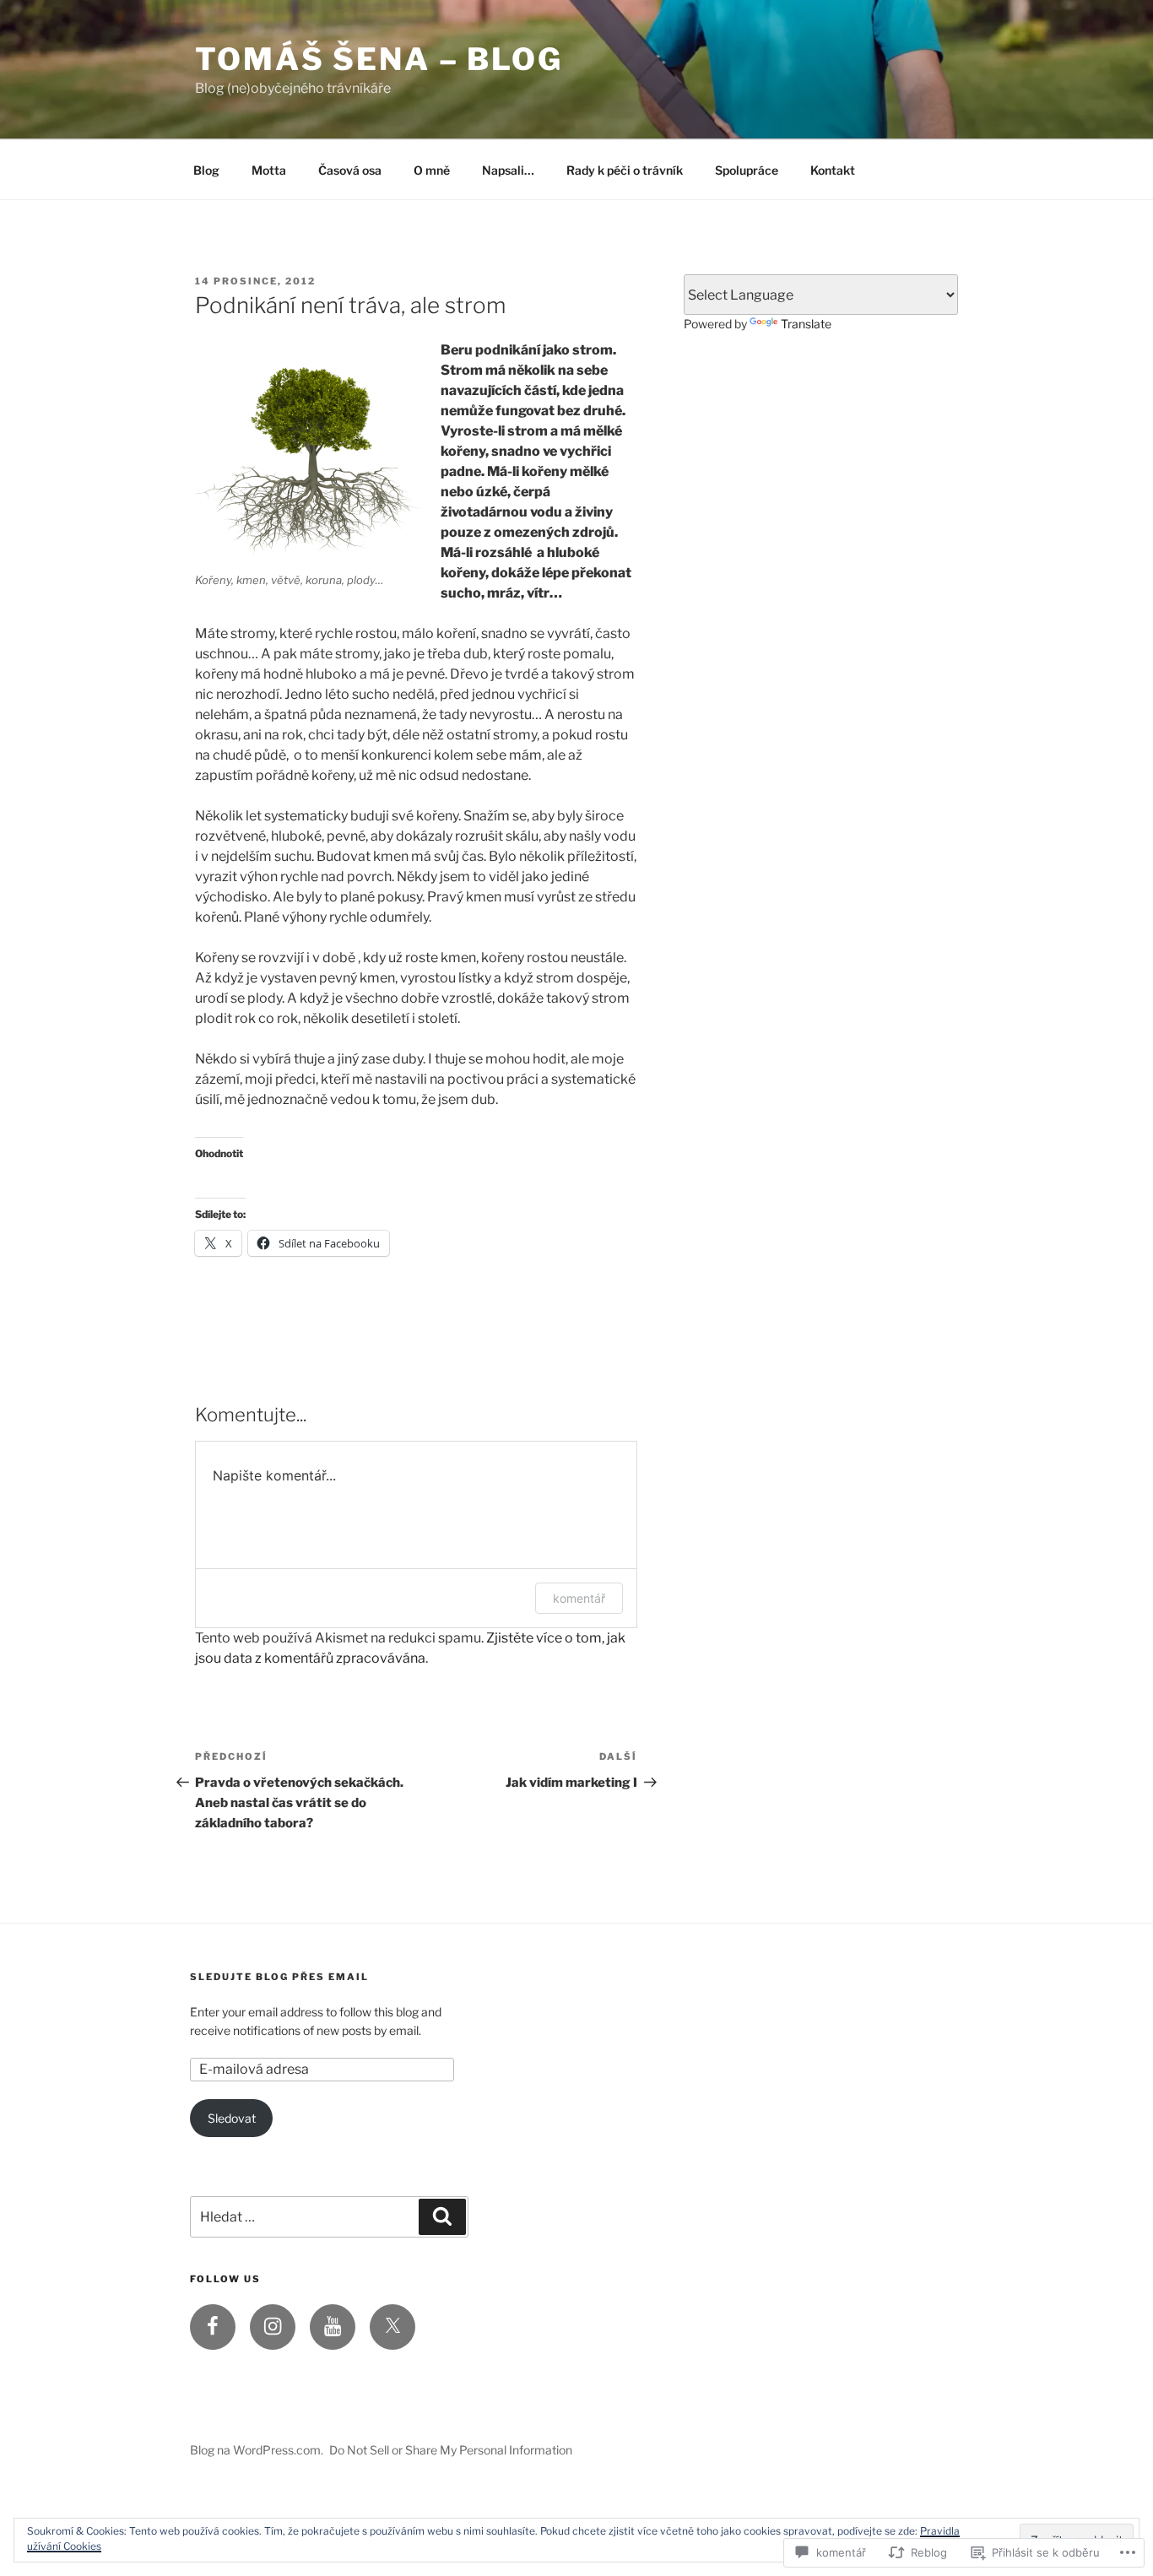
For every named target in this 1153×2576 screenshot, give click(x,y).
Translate (806, 324)
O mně (432, 170)
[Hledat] (442, 2216)
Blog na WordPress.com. (257, 2450)
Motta (269, 170)
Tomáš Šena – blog (379, 59)
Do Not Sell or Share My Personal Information (451, 2450)
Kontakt (833, 170)
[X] (392, 2327)
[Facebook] (213, 2327)
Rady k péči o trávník (625, 170)
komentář (579, 1598)
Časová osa (350, 170)
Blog (206, 170)
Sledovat (232, 2118)
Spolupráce (747, 170)
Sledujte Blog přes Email (279, 1977)
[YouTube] (333, 2327)
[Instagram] (273, 2327)
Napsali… (508, 170)
